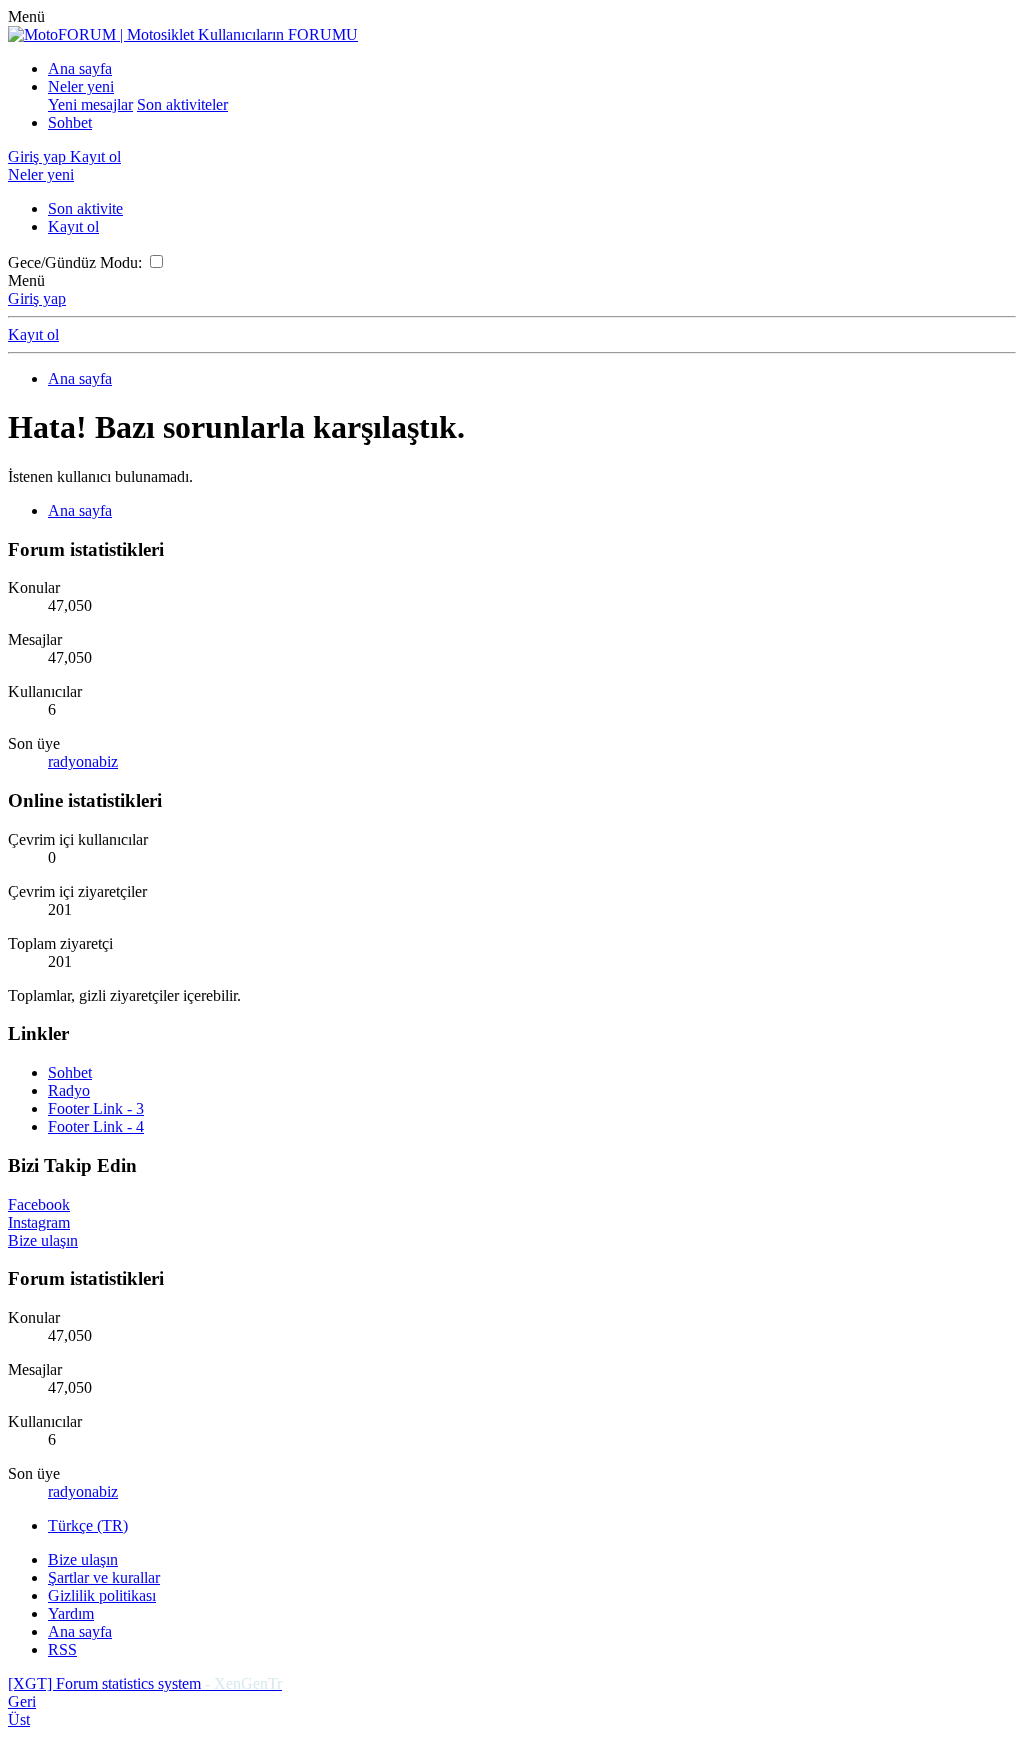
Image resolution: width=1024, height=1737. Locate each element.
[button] (26, 16)
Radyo (69, 1090)
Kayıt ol (73, 226)
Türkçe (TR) (88, 1525)
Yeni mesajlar (90, 104)
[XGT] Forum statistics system (145, 1683)
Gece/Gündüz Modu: (75, 262)
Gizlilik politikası (102, 1595)
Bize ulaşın (83, 1559)
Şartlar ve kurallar (104, 1577)
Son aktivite (85, 208)
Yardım (71, 1613)
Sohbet (70, 122)
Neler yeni (81, 86)
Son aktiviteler (182, 104)
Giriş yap (37, 298)
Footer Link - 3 (96, 1108)
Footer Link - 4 (96, 1126)
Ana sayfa (80, 68)
